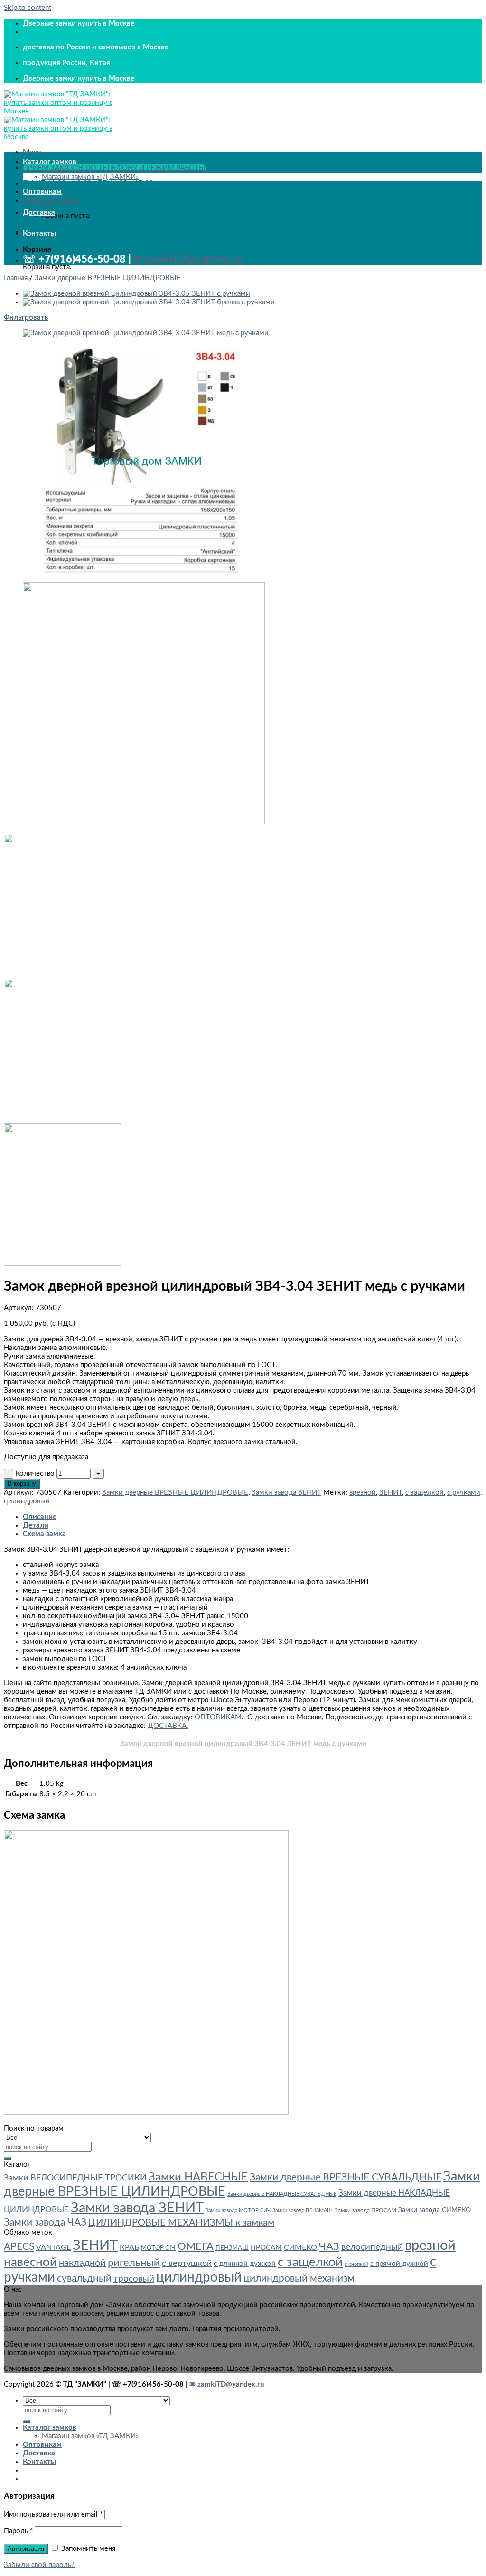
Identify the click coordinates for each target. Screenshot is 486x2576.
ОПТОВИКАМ (218, 1717)
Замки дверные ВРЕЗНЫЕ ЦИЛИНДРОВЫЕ (108, 278)
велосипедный (372, 2247)
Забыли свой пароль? (39, 2565)
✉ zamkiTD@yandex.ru (188, 259)
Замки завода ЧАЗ (45, 2222)
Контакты (39, 233)
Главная (16, 278)
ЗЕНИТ (391, 1493)
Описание (40, 1517)
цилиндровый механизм (299, 2279)
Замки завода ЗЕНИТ (286, 1493)
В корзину (22, 1484)
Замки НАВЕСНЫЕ (198, 2177)
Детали (36, 1525)
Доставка (39, 212)
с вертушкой (187, 2263)
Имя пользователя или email (53, 2515)
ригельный (134, 2263)
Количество (35, 1474)
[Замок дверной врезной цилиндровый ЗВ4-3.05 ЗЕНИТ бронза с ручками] (136, 294)
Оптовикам (42, 192)
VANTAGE (53, 2247)
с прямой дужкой (399, 2264)
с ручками (464, 1493)
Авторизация (26, 2549)
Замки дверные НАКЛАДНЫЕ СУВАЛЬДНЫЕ (282, 2194)
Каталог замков (50, 162)
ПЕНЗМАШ (232, 2248)
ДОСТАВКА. (168, 1726)
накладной (82, 2263)
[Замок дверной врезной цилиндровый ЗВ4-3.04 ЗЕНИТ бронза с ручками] (149, 302)
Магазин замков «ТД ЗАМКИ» (90, 177)
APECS (19, 2247)
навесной (30, 2262)
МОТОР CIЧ (158, 2248)
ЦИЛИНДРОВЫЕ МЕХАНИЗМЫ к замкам (181, 2223)
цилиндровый (27, 1501)
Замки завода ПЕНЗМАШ (303, 2211)
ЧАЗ (329, 2246)
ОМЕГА (196, 2247)
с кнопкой (356, 2264)
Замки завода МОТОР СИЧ (238, 2211)
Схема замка (44, 1534)
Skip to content (28, 8)
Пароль (18, 2531)
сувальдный (84, 2279)
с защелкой (425, 1493)
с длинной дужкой (245, 2264)
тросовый (134, 2279)
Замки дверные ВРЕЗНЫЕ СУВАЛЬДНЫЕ (346, 2177)
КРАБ (129, 2247)
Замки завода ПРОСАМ (365, 2210)
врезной (363, 1493)
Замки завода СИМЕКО (435, 2210)
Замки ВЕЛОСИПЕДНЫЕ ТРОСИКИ (75, 2178)
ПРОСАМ (266, 2248)
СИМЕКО (300, 2247)
